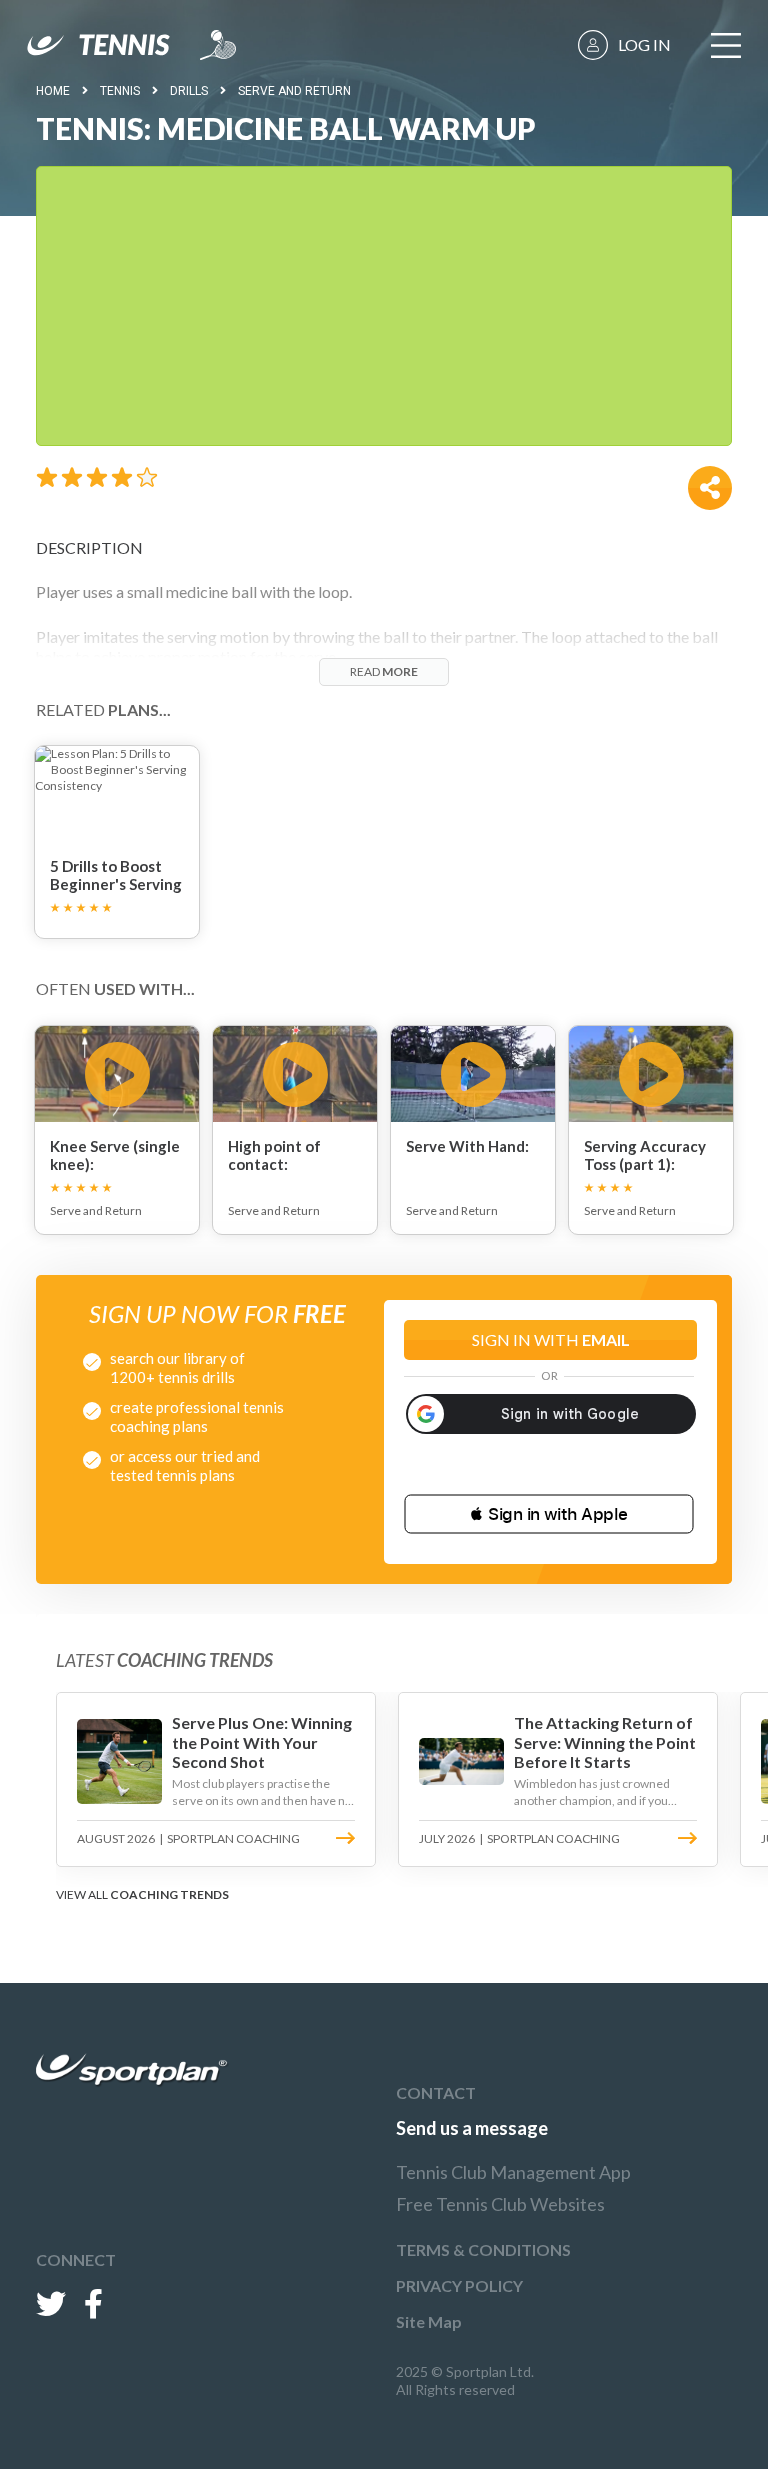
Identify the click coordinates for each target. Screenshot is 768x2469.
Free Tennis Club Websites (500, 2204)
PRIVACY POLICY (459, 2285)
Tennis (120, 91)
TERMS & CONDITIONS (483, 2249)
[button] (549, 1514)
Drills (189, 91)
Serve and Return (294, 91)
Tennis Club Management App (513, 2172)
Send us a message (472, 2128)
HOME (53, 91)
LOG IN (644, 44)
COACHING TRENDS (169, 1894)
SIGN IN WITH (551, 1339)
